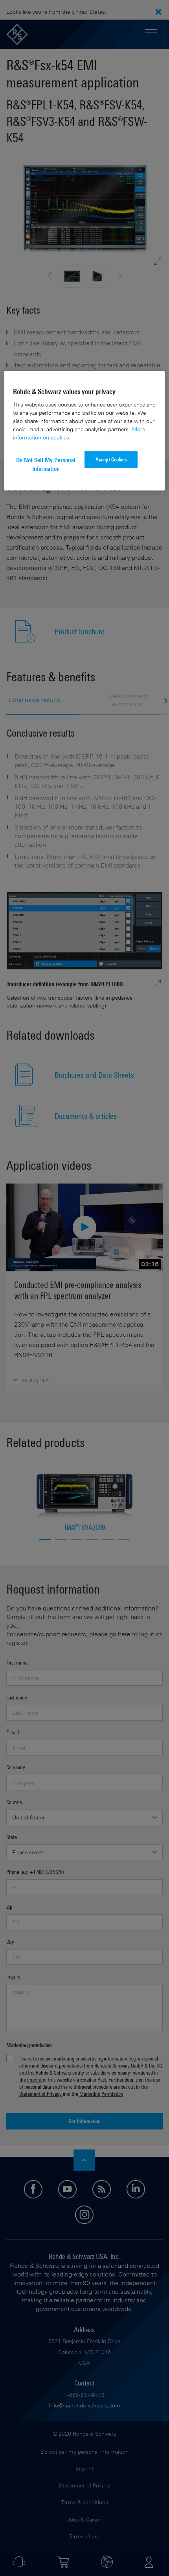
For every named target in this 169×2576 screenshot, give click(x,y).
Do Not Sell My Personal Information (46, 464)
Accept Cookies (111, 459)
